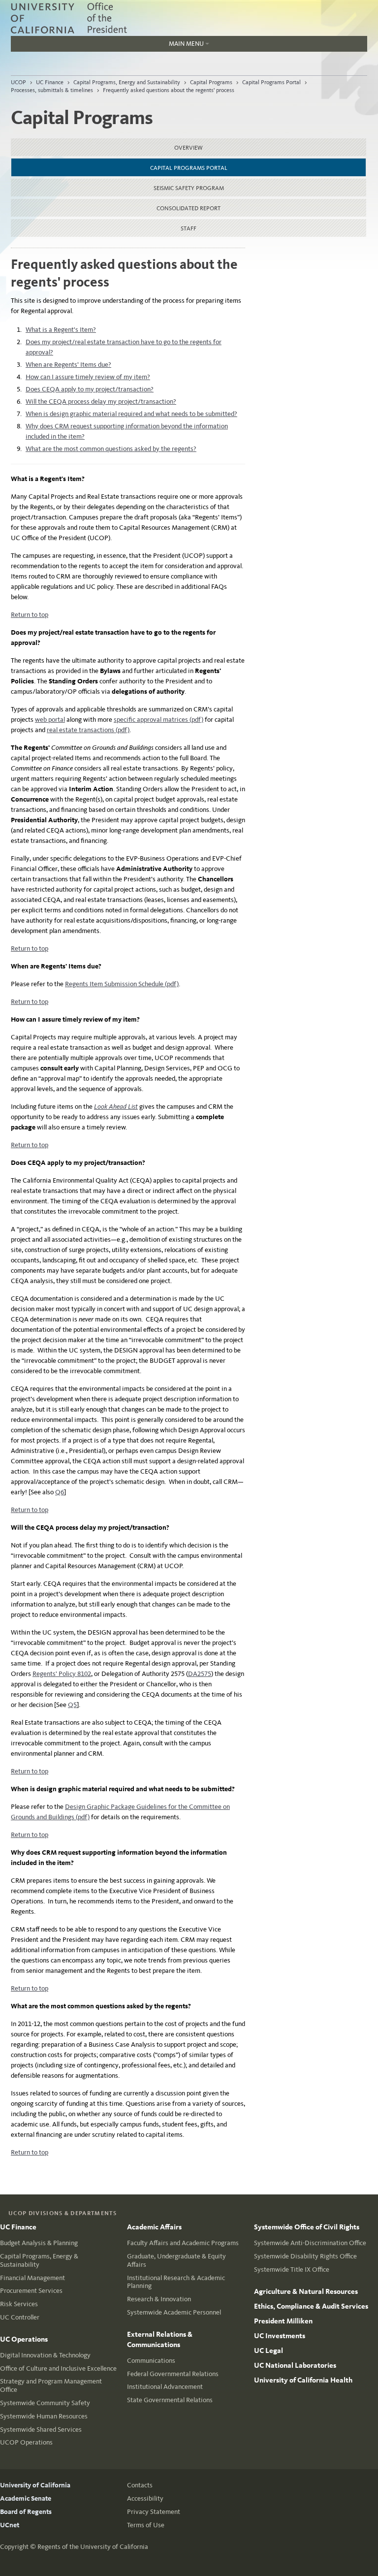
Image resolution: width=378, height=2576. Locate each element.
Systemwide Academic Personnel (174, 2312)
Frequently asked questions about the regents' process (169, 90)
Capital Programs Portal (271, 82)
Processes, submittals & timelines (52, 90)
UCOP (18, 82)
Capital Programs (211, 82)
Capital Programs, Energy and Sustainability (127, 82)
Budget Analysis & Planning (39, 2243)
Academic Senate (26, 2498)
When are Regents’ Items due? (68, 365)
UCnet (10, 2525)
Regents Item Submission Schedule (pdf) (122, 984)
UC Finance (50, 82)
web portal (50, 720)
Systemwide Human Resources (44, 2416)
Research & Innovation (159, 2299)
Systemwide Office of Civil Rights (307, 2227)
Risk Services (19, 2304)
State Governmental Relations (170, 2400)
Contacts (140, 2485)
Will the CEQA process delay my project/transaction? (101, 402)
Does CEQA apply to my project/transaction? (90, 389)
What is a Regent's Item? (61, 330)
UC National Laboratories (295, 2365)
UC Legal (268, 2351)
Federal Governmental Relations (173, 2374)
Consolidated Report (189, 208)
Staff (189, 228)
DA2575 (200, 1674)
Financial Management (32, 2278)
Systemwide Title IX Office (292, 2270)
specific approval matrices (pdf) (158, 720)
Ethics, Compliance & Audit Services (311, 2306)
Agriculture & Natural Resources (306, 2291)
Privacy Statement (154, 2512)
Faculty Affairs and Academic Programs (183, 2243)
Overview (189, 148)
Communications (151, 2361)
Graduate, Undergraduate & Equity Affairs (176, 2260)
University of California (35, 2485)
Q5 (72, 1705)
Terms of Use (146, 2525)
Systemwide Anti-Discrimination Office (310, 2243)
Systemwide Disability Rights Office (305, 2256)
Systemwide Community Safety (45, 2403)
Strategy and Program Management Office (51, 2385)
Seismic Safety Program (189, 188)
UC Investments (280, 2336)
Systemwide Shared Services (41, 2430)
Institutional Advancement (165, 2387)
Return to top (30, 615)
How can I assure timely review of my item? (88, 377)
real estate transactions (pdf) (88, 730)
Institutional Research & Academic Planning (176, 2282)
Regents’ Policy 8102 (62, 1674)
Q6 (60, 1492)
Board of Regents (26, 2512)
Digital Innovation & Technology (45, 2355)
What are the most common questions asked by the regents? (111, 449)
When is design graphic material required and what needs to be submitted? (131, 414)
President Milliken (283, 2321)
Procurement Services (31, 2291)
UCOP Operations (26, 2442)
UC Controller (20, 2317)
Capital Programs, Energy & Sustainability (39, 2260)
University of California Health (303, 2380)
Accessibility (145, 2498)
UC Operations (24, 2339)
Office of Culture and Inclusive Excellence (58, 2368)
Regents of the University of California (93, 2547)
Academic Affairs (154, 2227)
